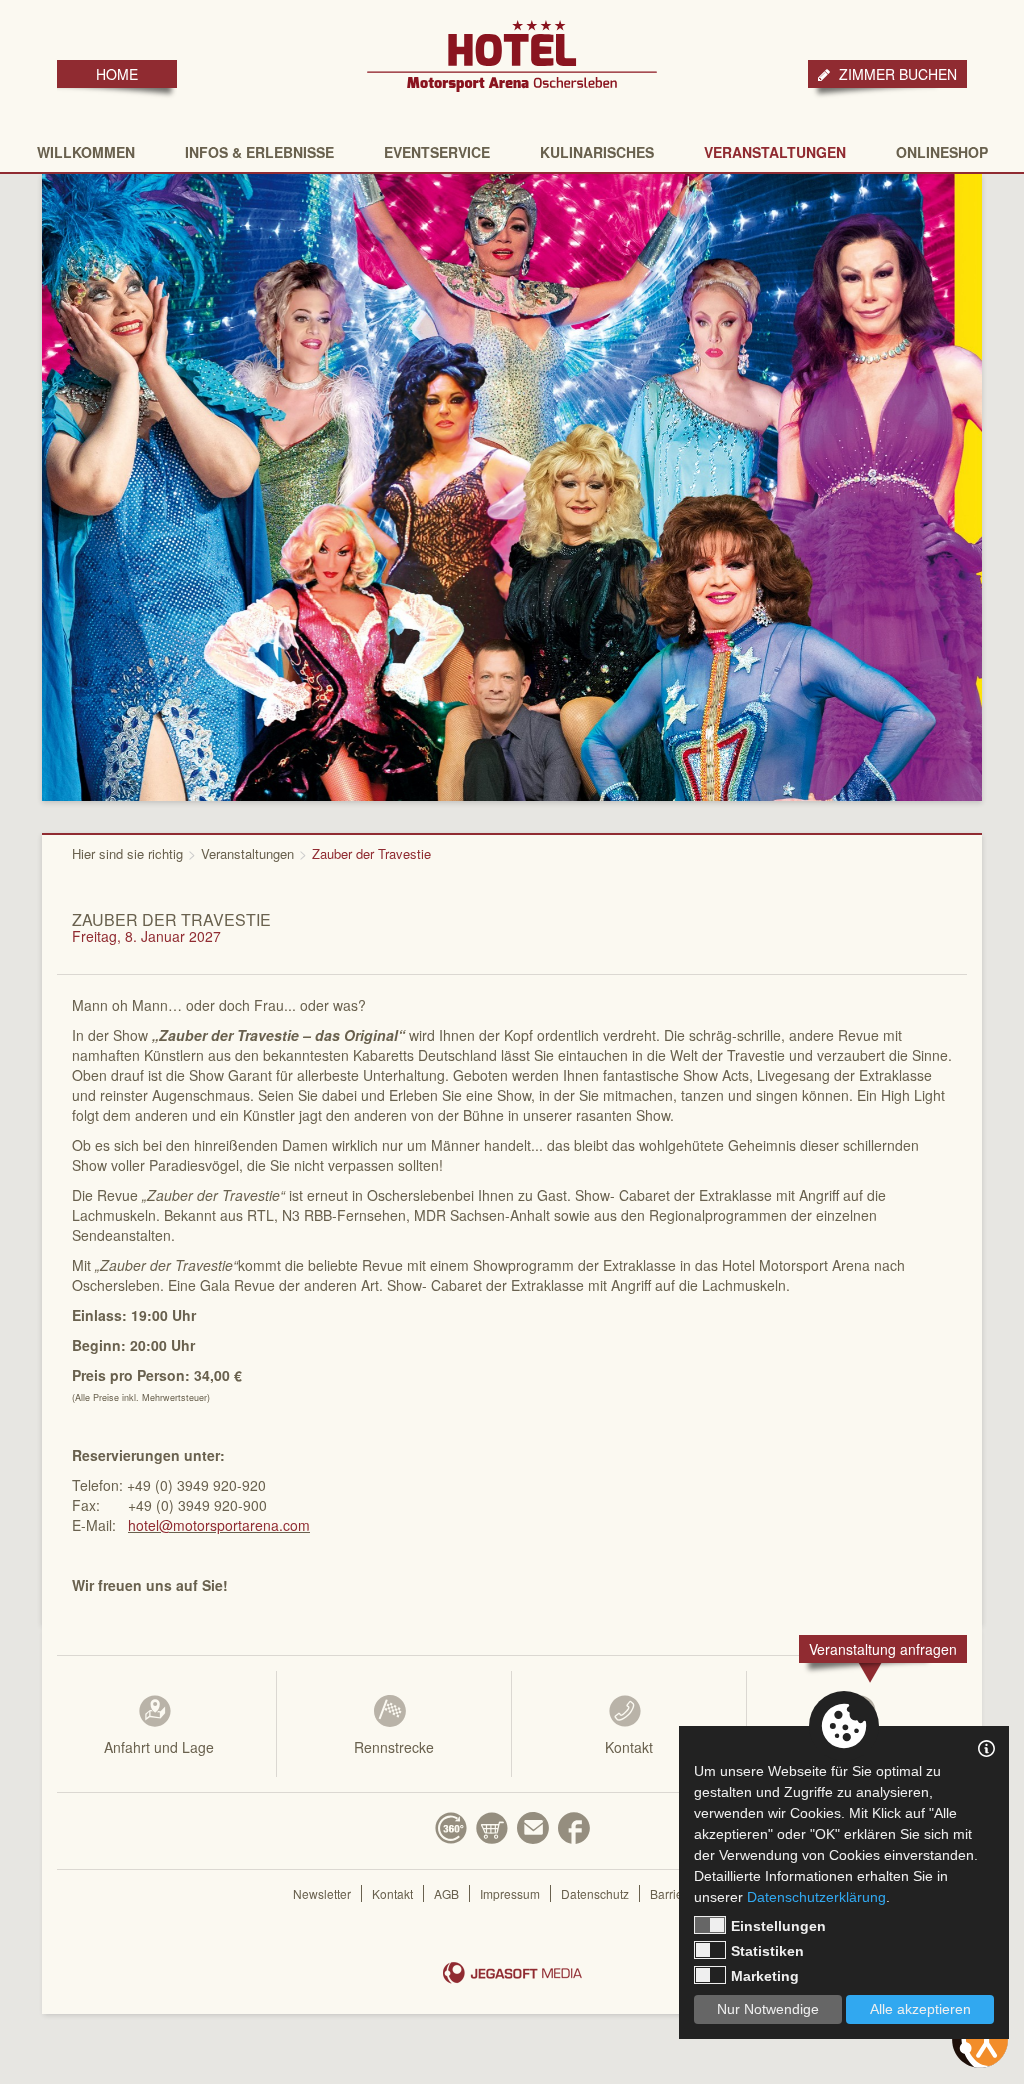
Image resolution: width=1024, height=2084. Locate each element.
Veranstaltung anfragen (883, 1649)
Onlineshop (942, 152)
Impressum (510, 1893)
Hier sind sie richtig (127, 853)
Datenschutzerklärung (816, 1897)
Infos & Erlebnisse (259, 152)
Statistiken (767, 1951)
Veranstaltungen (775, 152)
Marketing (765, 1976)
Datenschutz (595, 1893)
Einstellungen (778, 1926)
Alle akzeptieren (920, 2009)
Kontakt (629, 1747)
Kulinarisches (597, 152)
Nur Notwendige (768, 2009)
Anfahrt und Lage (159, 1747)
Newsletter (322, 1893)
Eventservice (437, 152)
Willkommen (86, 152)
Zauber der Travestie (371, 853)
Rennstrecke (394, 1747)
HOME (117, 74)
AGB (446, 1893)
